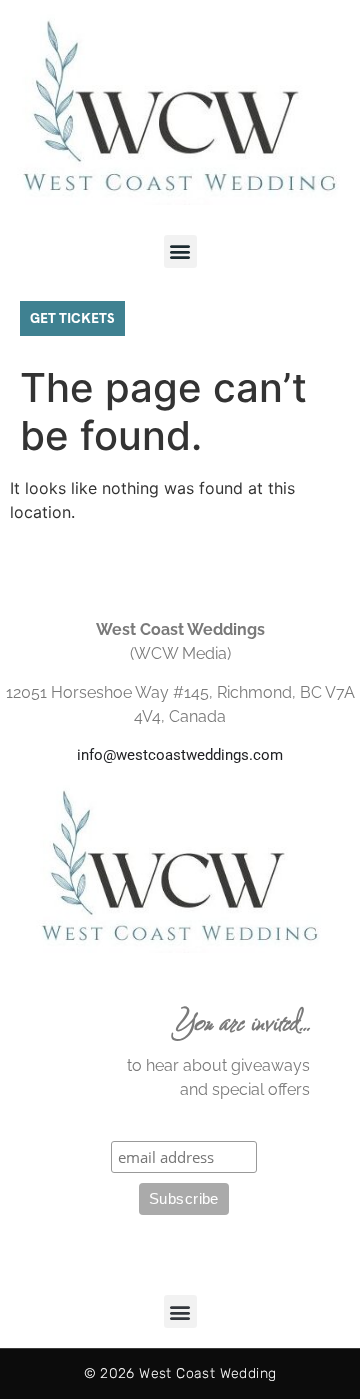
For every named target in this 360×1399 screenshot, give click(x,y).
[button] (180, 251)
